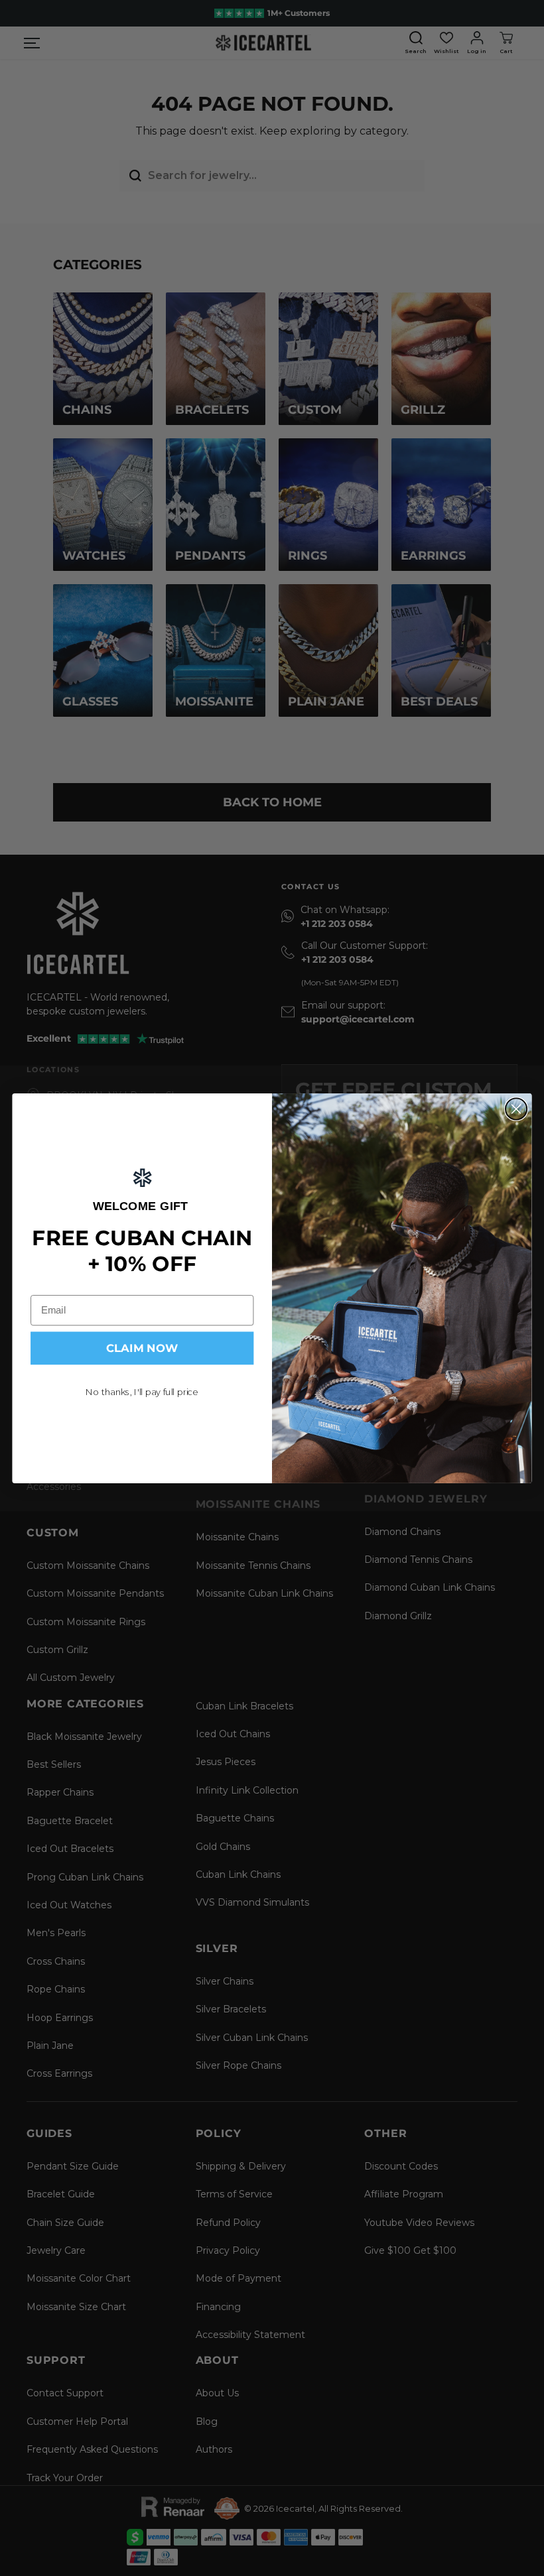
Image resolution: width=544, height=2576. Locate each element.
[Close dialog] (516, 1109)
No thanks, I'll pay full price (142, 1392)
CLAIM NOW (142, 1348)
